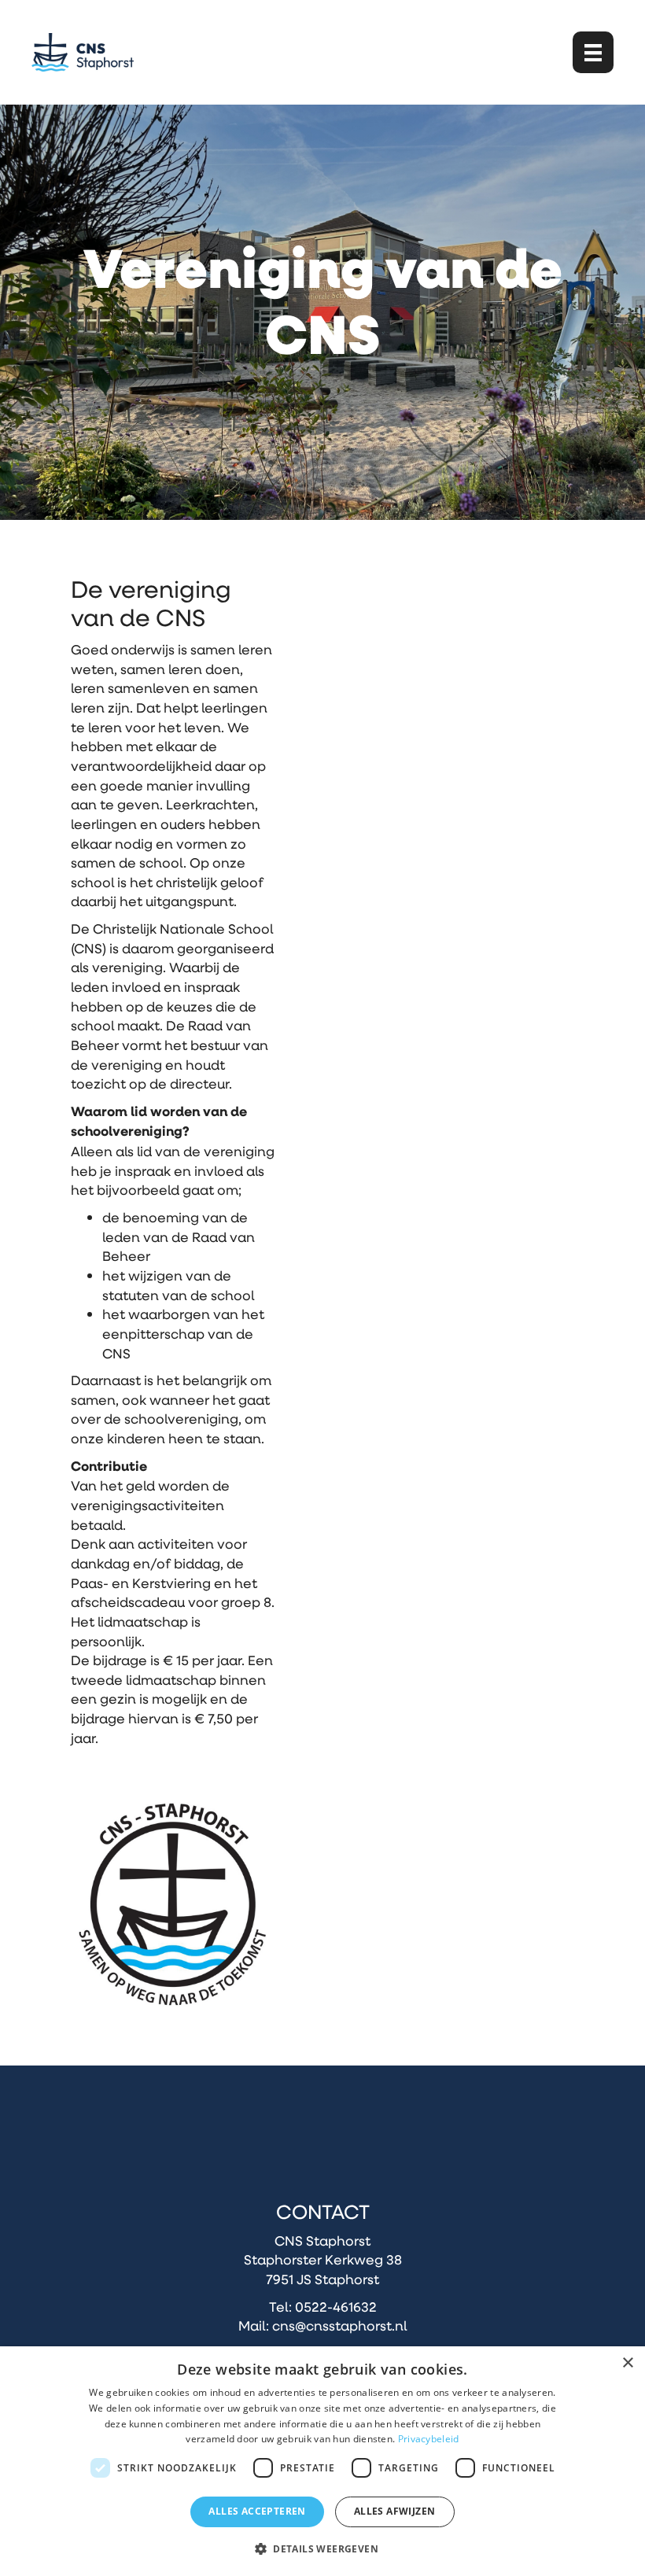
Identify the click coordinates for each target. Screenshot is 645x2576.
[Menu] (593, 52)
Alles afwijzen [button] (395, 2511)
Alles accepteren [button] (257, 2511)
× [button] (627, 2363)
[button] (322, 2548)
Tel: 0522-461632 (323, 2306)
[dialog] (322, 2461)
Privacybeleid (429, 2439)
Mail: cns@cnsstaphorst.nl (322, 2325)
